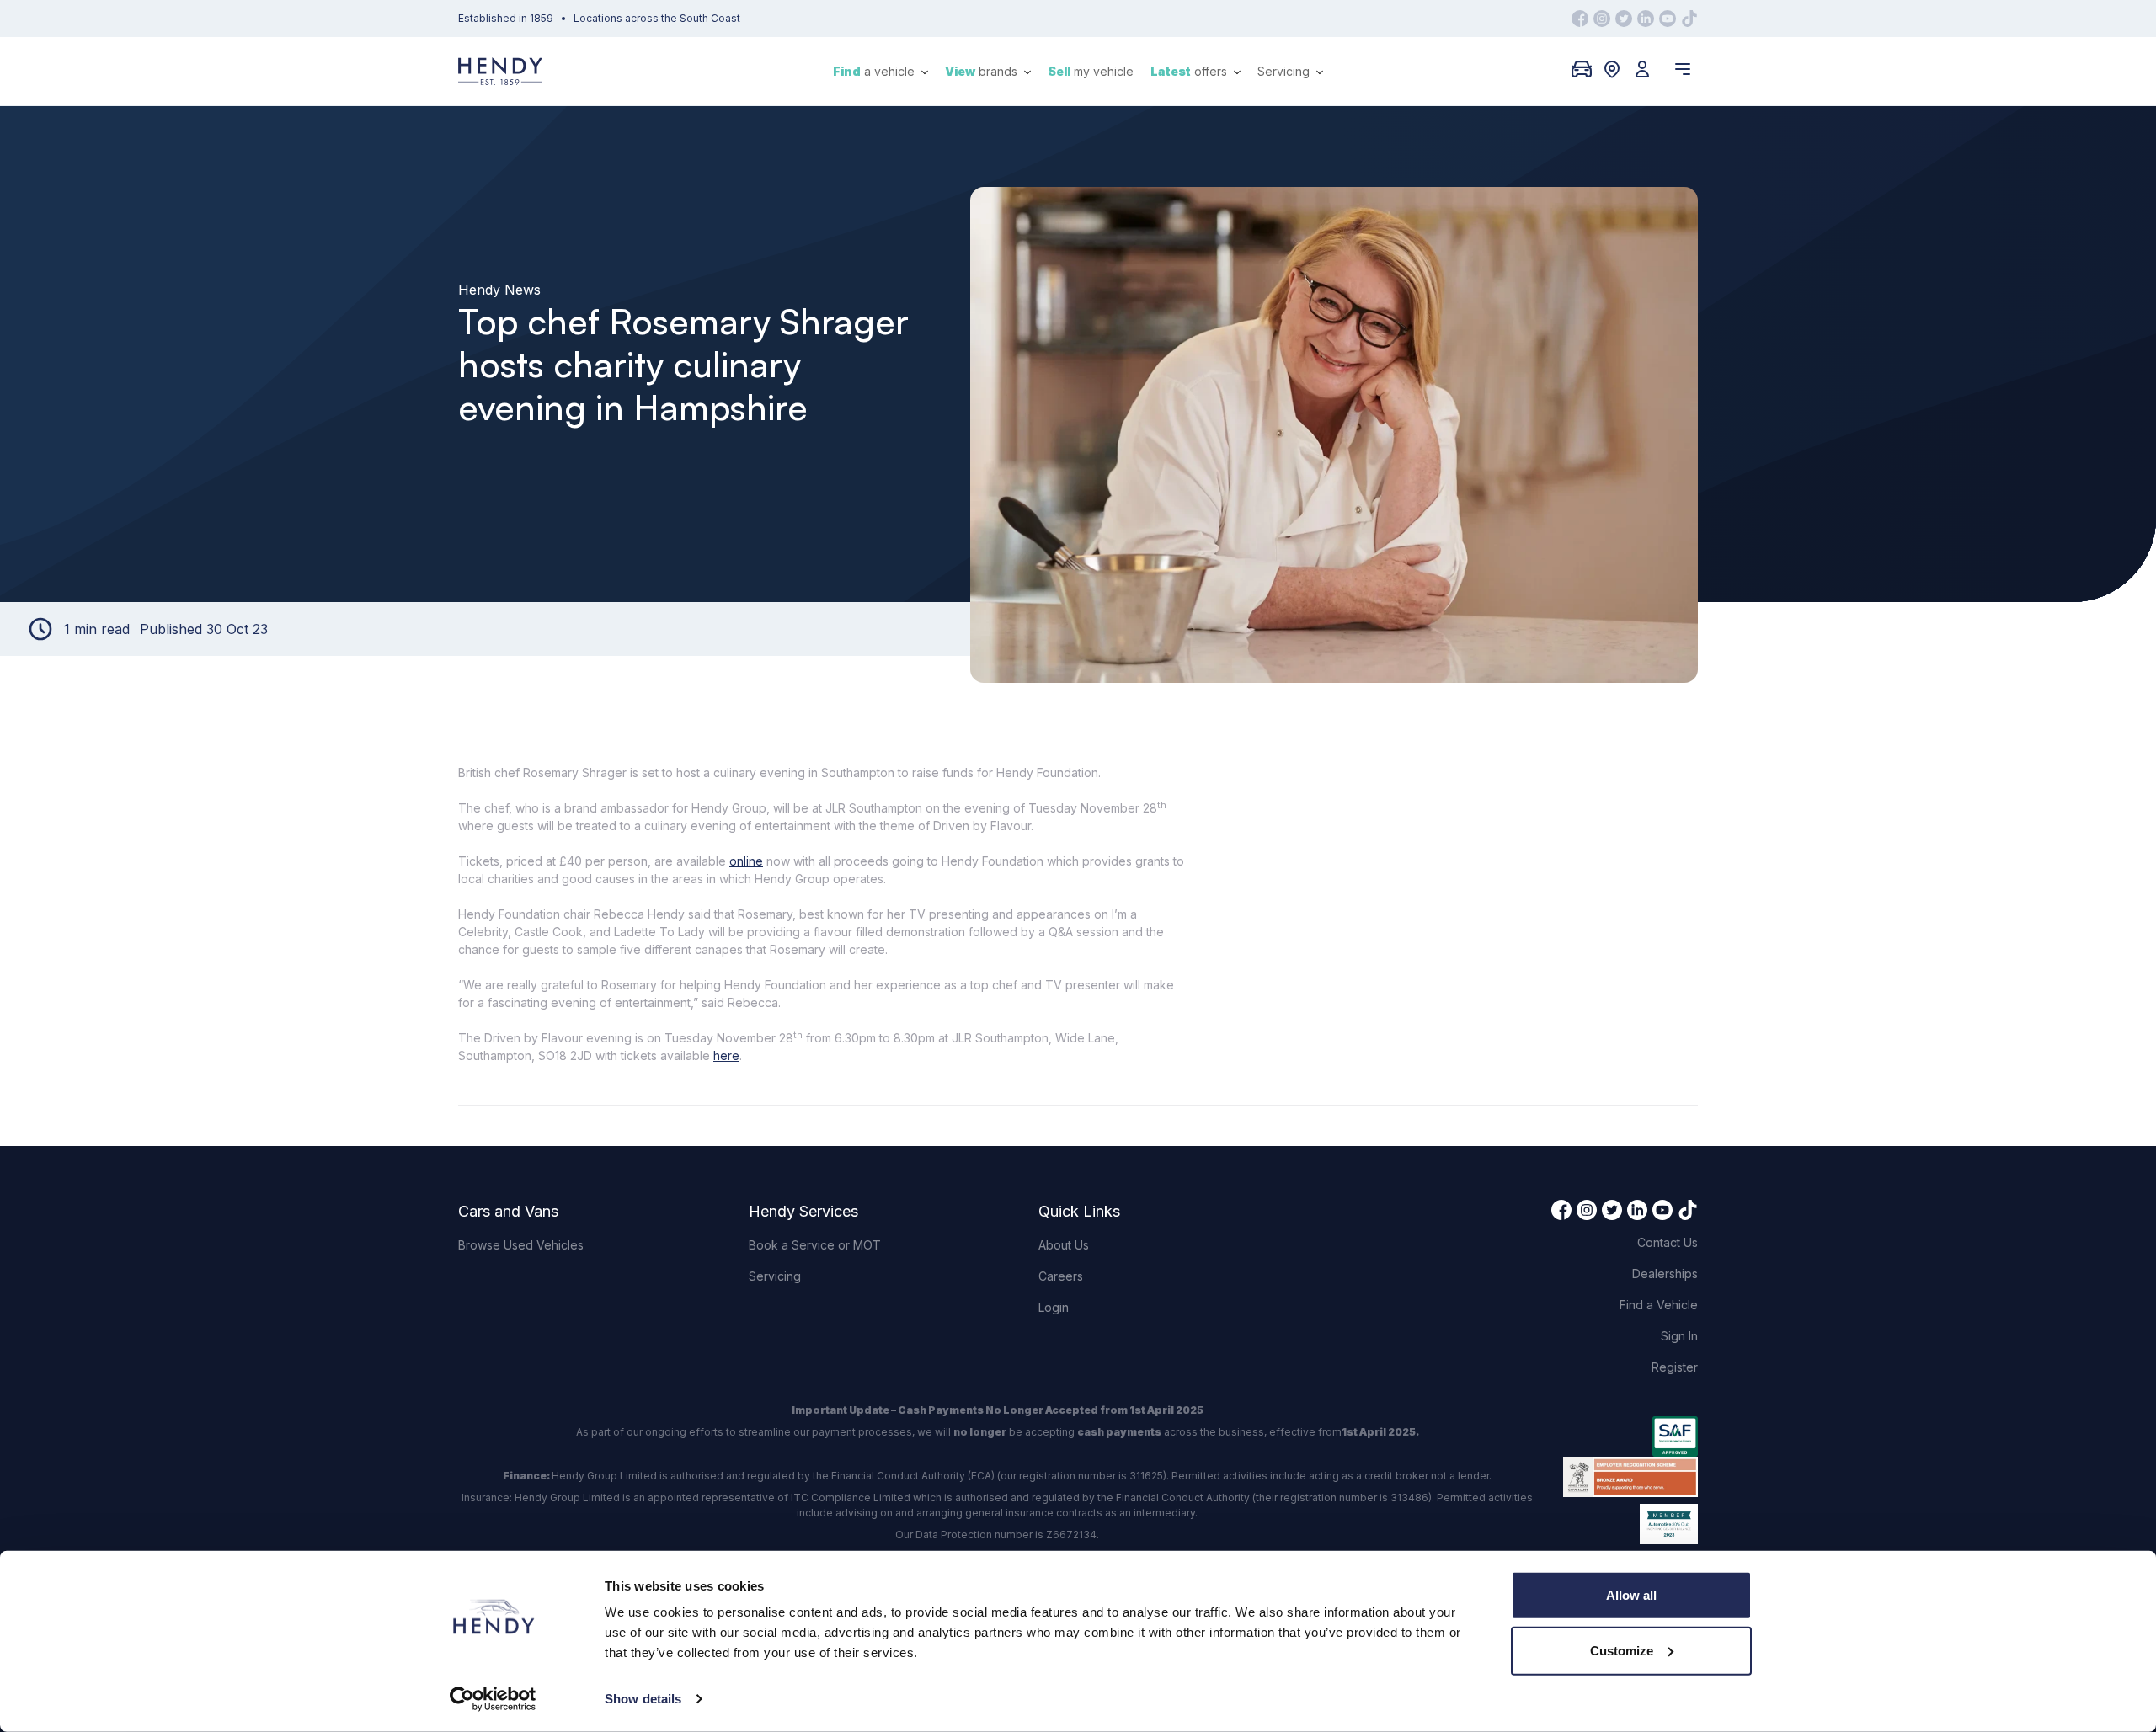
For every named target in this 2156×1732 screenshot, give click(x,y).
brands (983, 71)
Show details (643, 1699)
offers (1190, 71)
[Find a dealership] (1612, 69)
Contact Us (1668, 1242)
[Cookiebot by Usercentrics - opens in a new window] (493, 1699)
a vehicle (875, 71)
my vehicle (1091, 71)
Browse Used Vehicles (521, 1245)
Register (1675, 1367)
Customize (1622, 1650)
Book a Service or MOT (815, 1245)
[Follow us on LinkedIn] (1646, 19)
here (726, 1055)
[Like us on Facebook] (1580, 19)
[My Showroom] (1582, 69)
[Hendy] (500, 71)
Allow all (1631, 1595)
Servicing (1285, 71)
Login (1054, 1307)
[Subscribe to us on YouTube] (1668, 19)
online (746, 861)
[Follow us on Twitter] (1624, 19)
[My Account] (1642, 69)
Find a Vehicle (1659, 1305)
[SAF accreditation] (1630, 1436)
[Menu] (1683, 69)
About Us (1064, 1245)
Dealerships (1665, 1274)
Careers (1061, 1276)
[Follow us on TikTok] (1689, 19)
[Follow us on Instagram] (1602, 19)
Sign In (1679, 1336)
